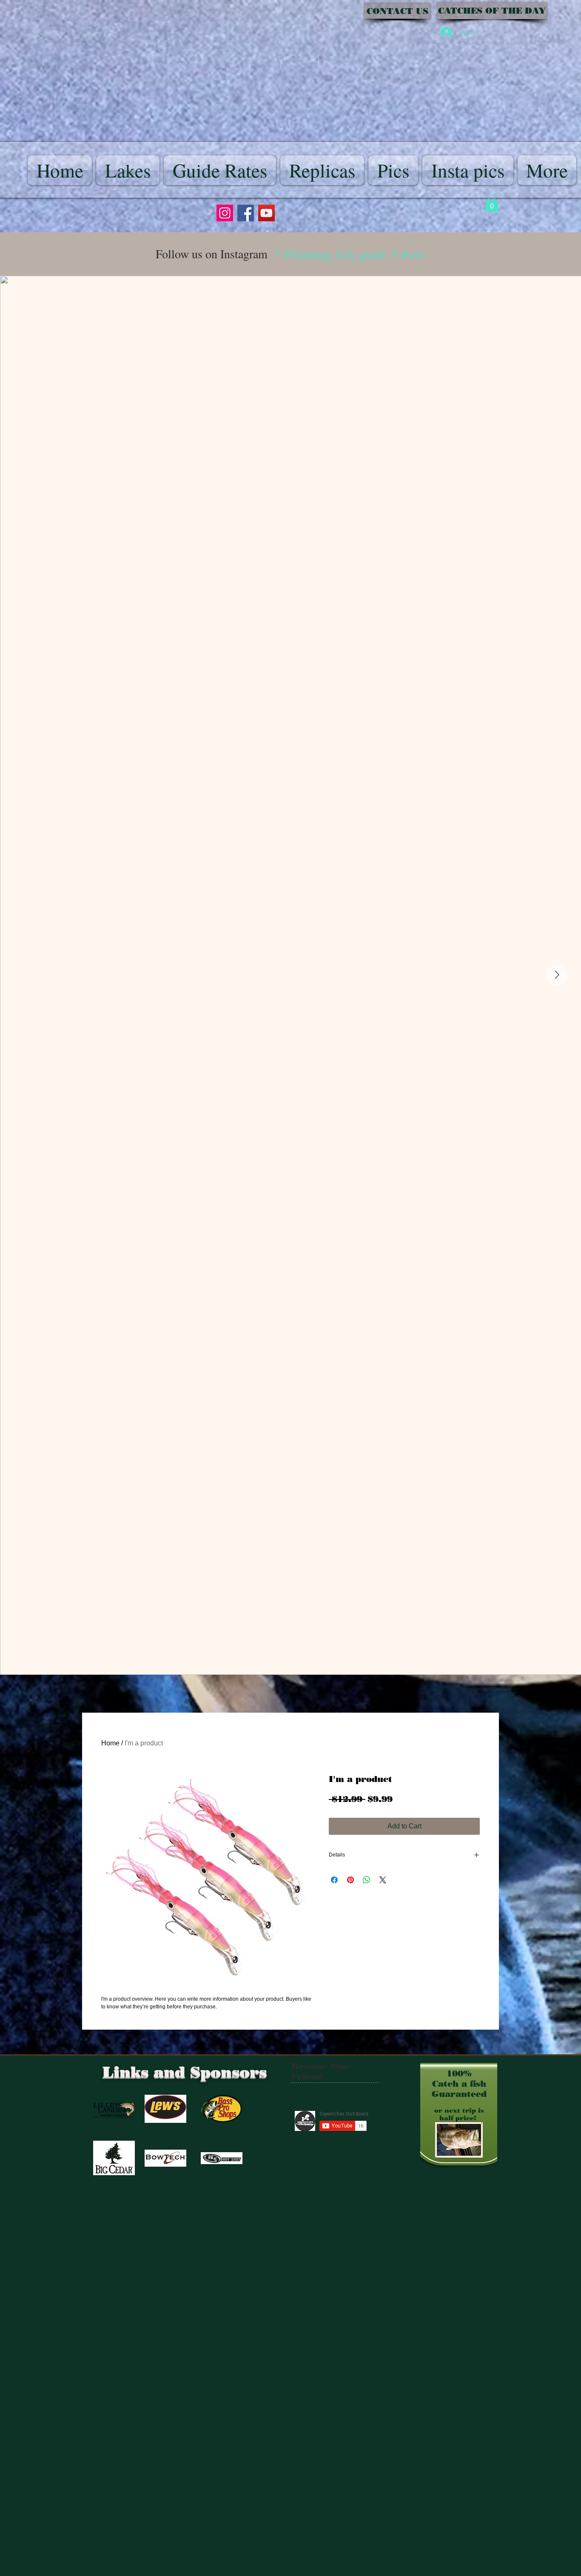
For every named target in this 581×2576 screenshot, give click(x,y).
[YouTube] (266, 213)
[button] (492, 203)
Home (110, 1743)
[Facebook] (246, 213)
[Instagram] (225, 213)
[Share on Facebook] (334, 1880)
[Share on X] (383, 1880)
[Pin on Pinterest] (350, 1880)
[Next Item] (557, 975)
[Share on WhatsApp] (367, 1880)
